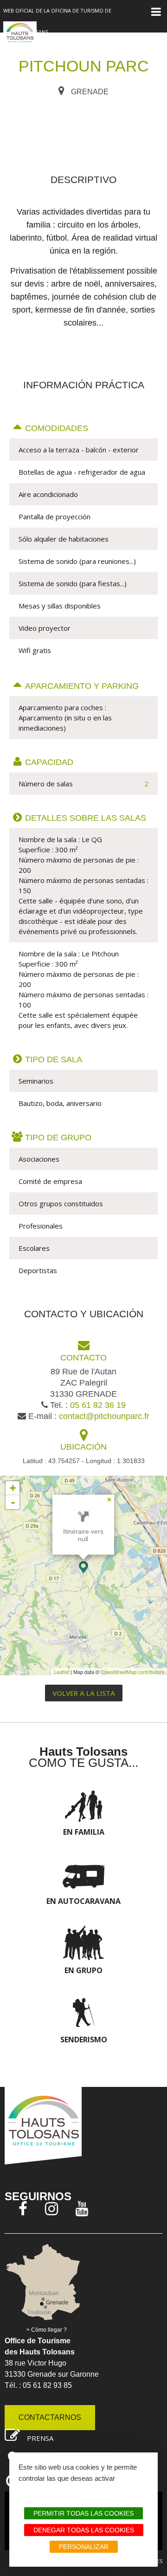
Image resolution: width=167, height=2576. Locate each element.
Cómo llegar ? (49, 2330)
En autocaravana (83, 1901)
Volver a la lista (84, 1693)
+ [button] (13, 1488)
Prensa (40, 2438)
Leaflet (61, 1672)
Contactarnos (50, 2417)
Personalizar (84, 2547)
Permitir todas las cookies (83, 2513)
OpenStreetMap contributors (133, 1672)
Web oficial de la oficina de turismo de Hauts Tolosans (57, 21)
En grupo (83, 1970)
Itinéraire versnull (83, 1535)
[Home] (20, 38)
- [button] (13, 1502)
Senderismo (84, 2040)
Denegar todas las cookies (84, 2530)
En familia (84, 1832)
